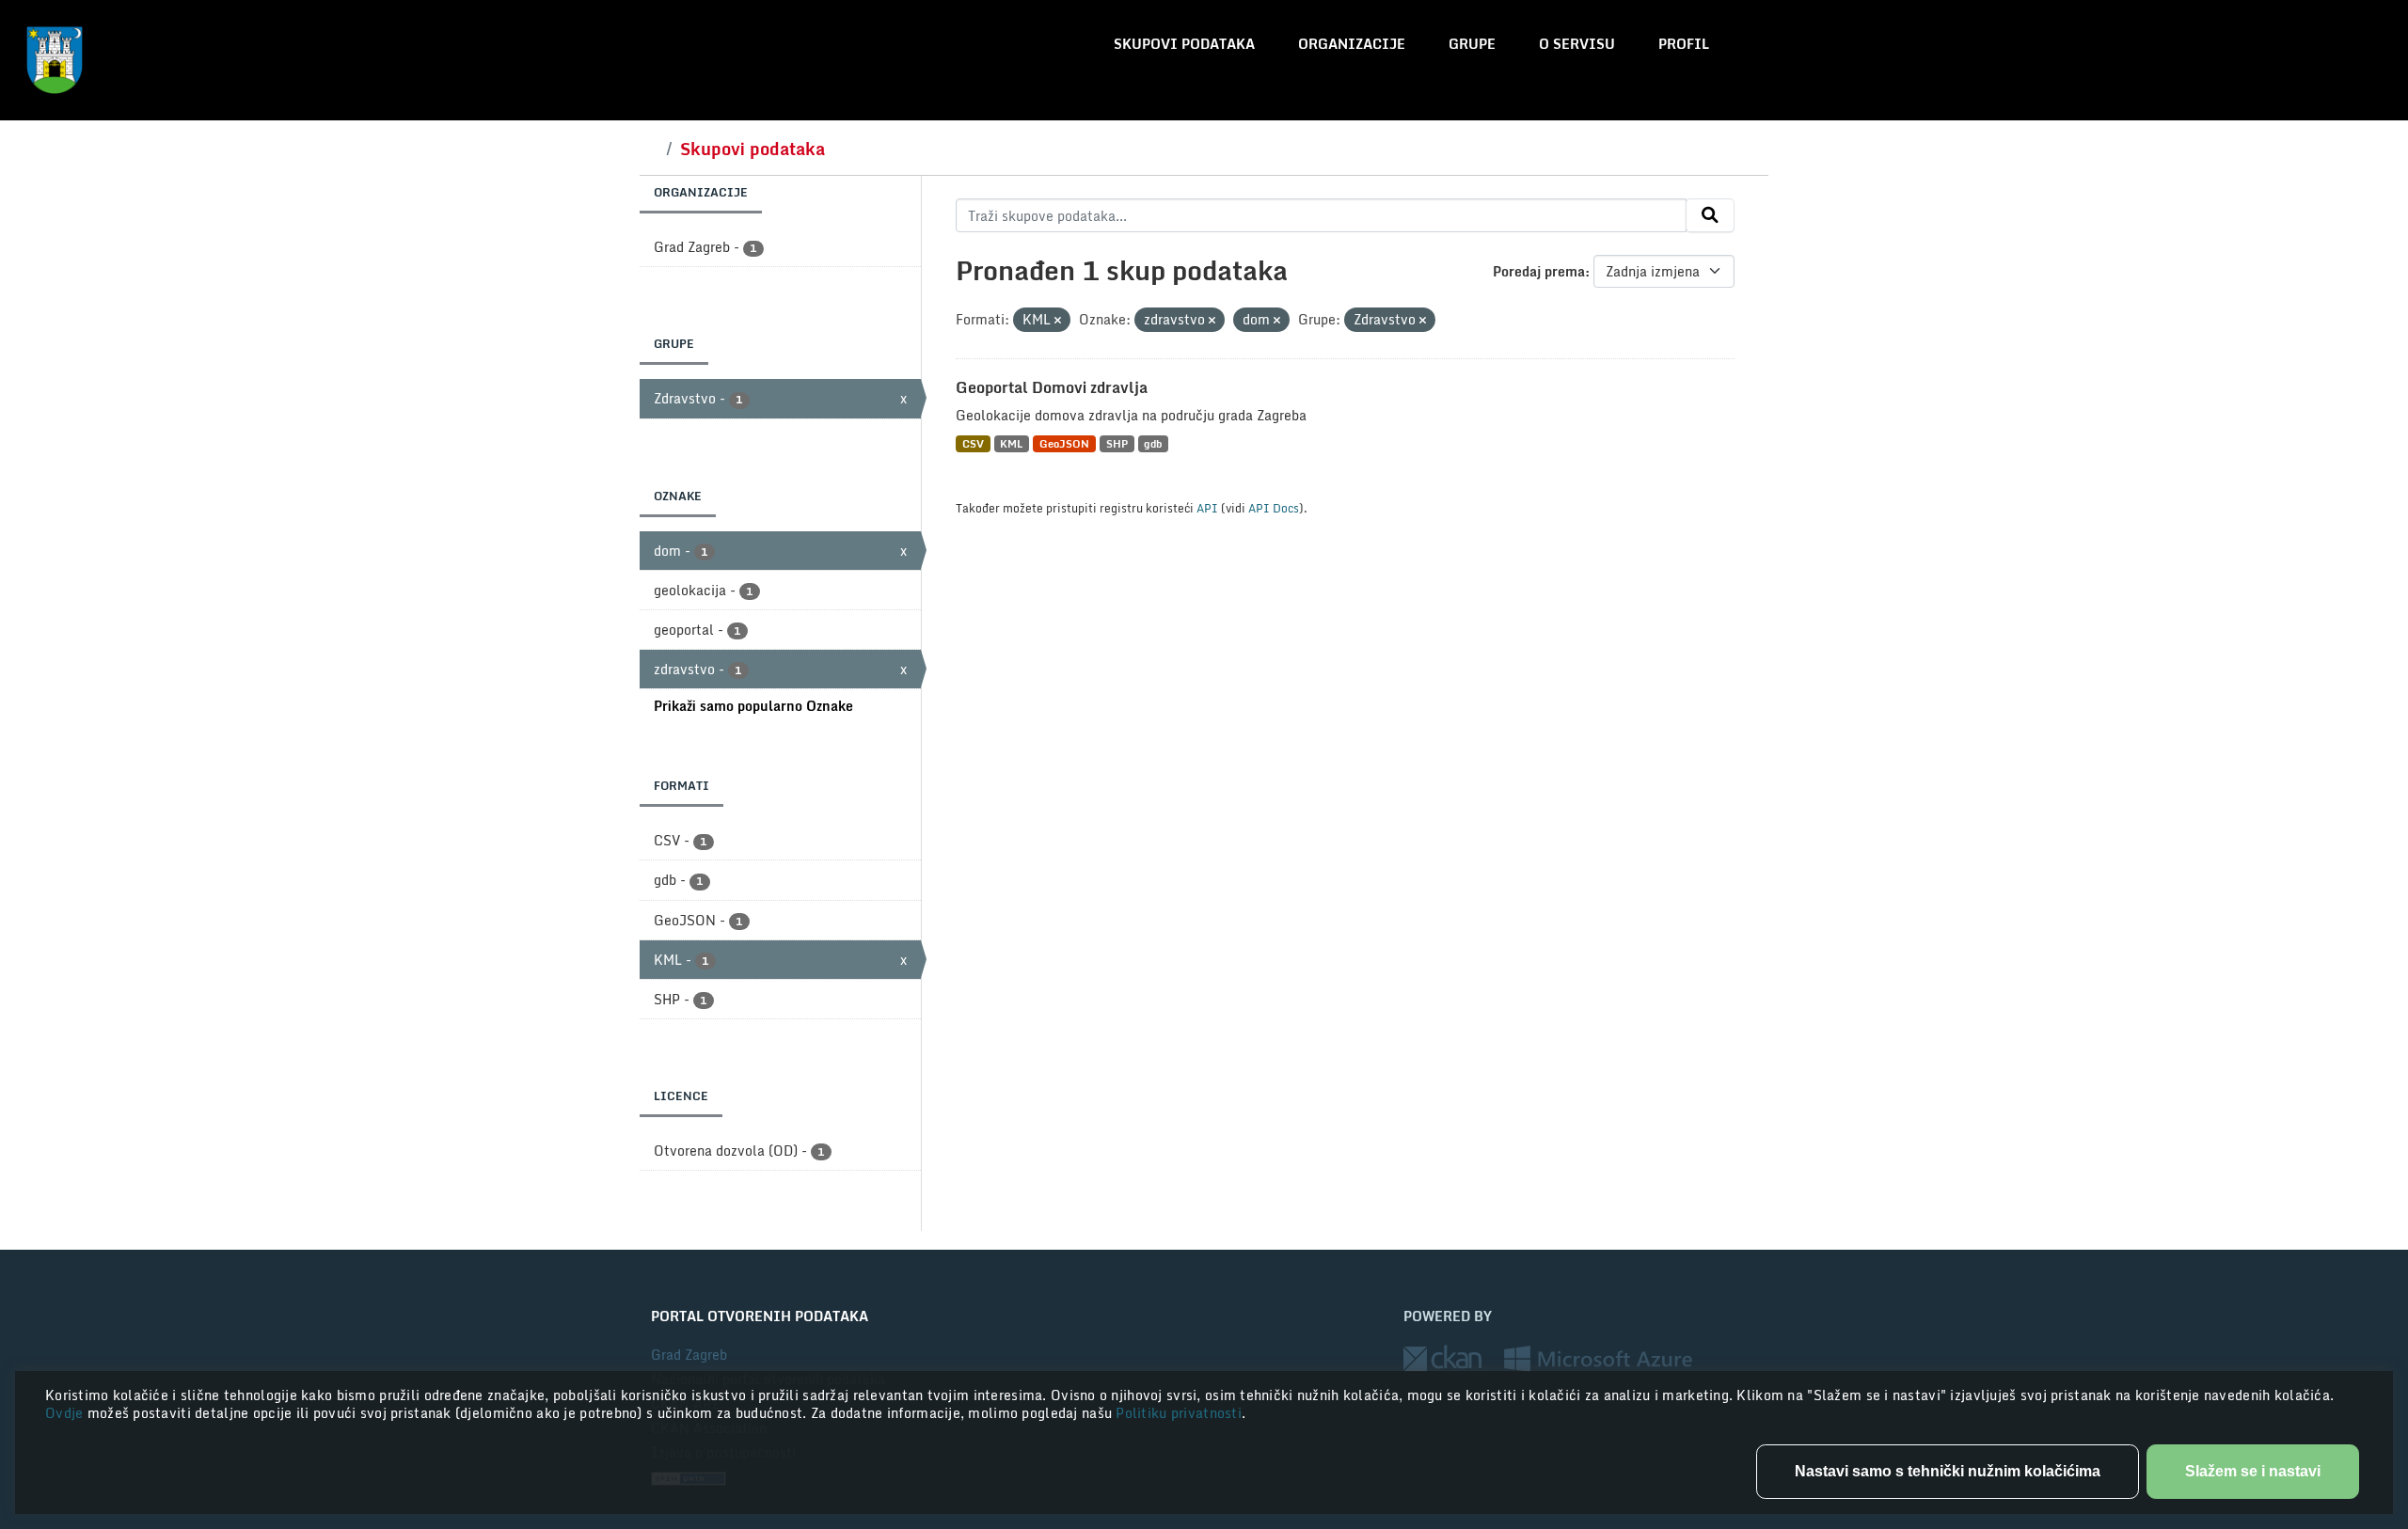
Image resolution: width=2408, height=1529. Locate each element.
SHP (1117, 443)
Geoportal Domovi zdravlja (1052, 387)
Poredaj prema (1539, 271)
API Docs (1274, 508)
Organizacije (1352, 44)
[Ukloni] (1058, 321)
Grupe (1472, 44)
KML (1011, 443)
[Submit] (1710, 215)
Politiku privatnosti (1179, 1413)
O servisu (1577, 44)
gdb (1153, 443)
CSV (973, 443)
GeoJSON (1064, 443)
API (1207, 508)
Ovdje (66, 1413)
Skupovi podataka (1184, 44)
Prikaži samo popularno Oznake (753, 706)
